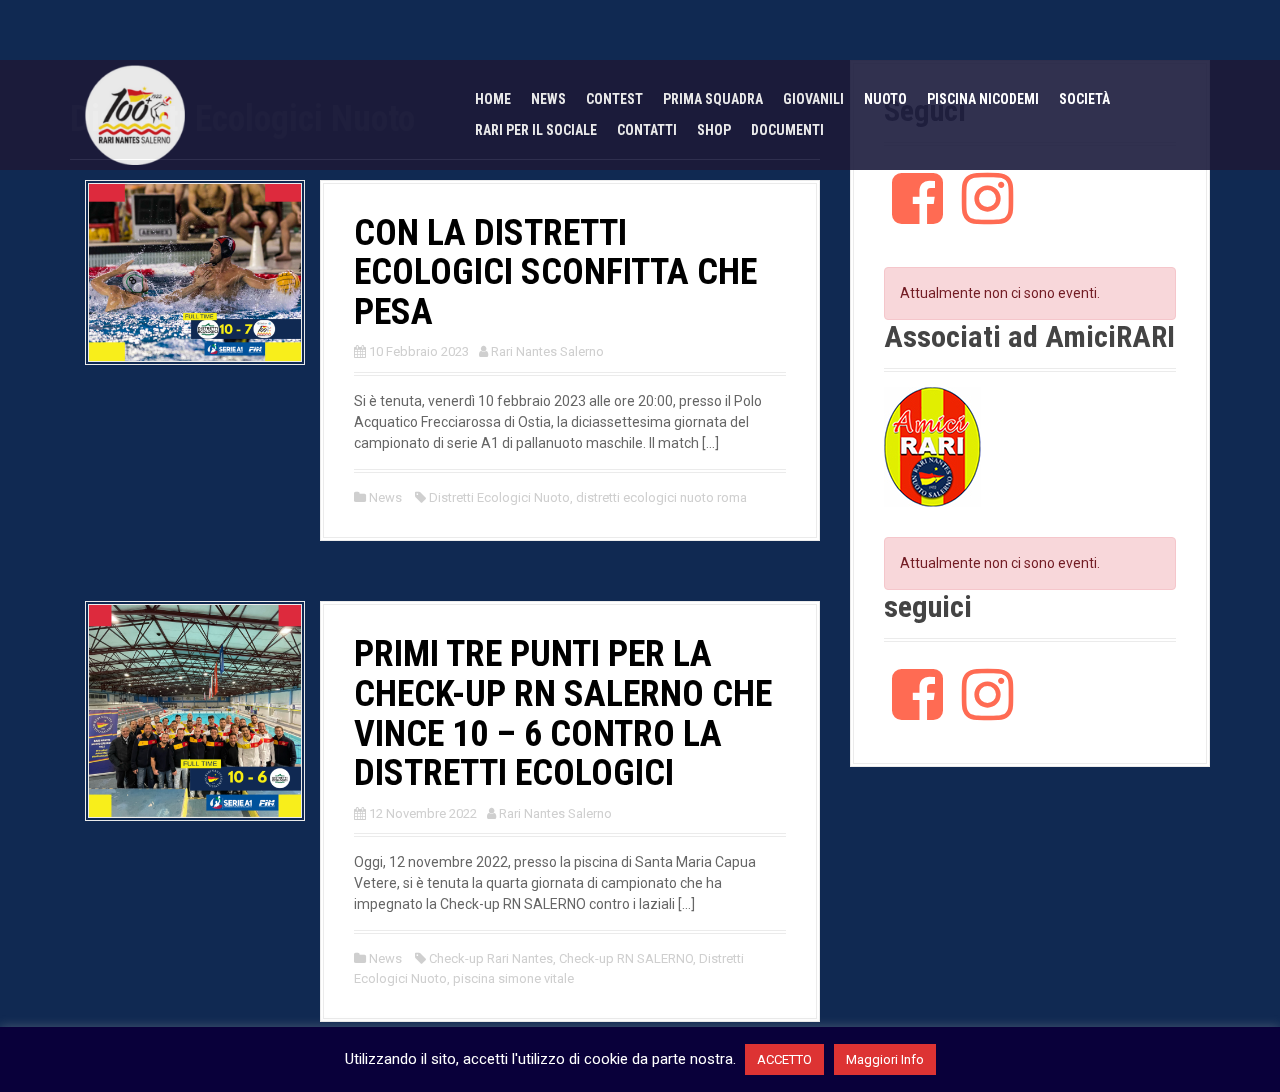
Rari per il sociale (536, 130)
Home (493, 99)
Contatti (647, 130)
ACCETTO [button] (784, 1059)
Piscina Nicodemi (983, 99)
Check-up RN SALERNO (626, 958)
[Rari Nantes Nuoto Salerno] (135, 114)
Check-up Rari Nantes (491, 958)
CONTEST (614, 99)
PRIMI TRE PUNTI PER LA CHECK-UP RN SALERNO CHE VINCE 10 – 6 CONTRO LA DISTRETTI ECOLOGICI (563, 713)
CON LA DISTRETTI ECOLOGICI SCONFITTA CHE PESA (555, 272)
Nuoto (885, 99)
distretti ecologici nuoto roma (661, 497)
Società (1084, 99)
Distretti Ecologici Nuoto (499, 497)
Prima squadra (713, 99)
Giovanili (813, 99)
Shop (714, 130)
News (548, 99)
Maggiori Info (885, 1059)
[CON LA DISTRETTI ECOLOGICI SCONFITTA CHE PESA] (195, 271)
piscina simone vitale (513, 978)
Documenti (787, 130)
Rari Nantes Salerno (547, 351)
